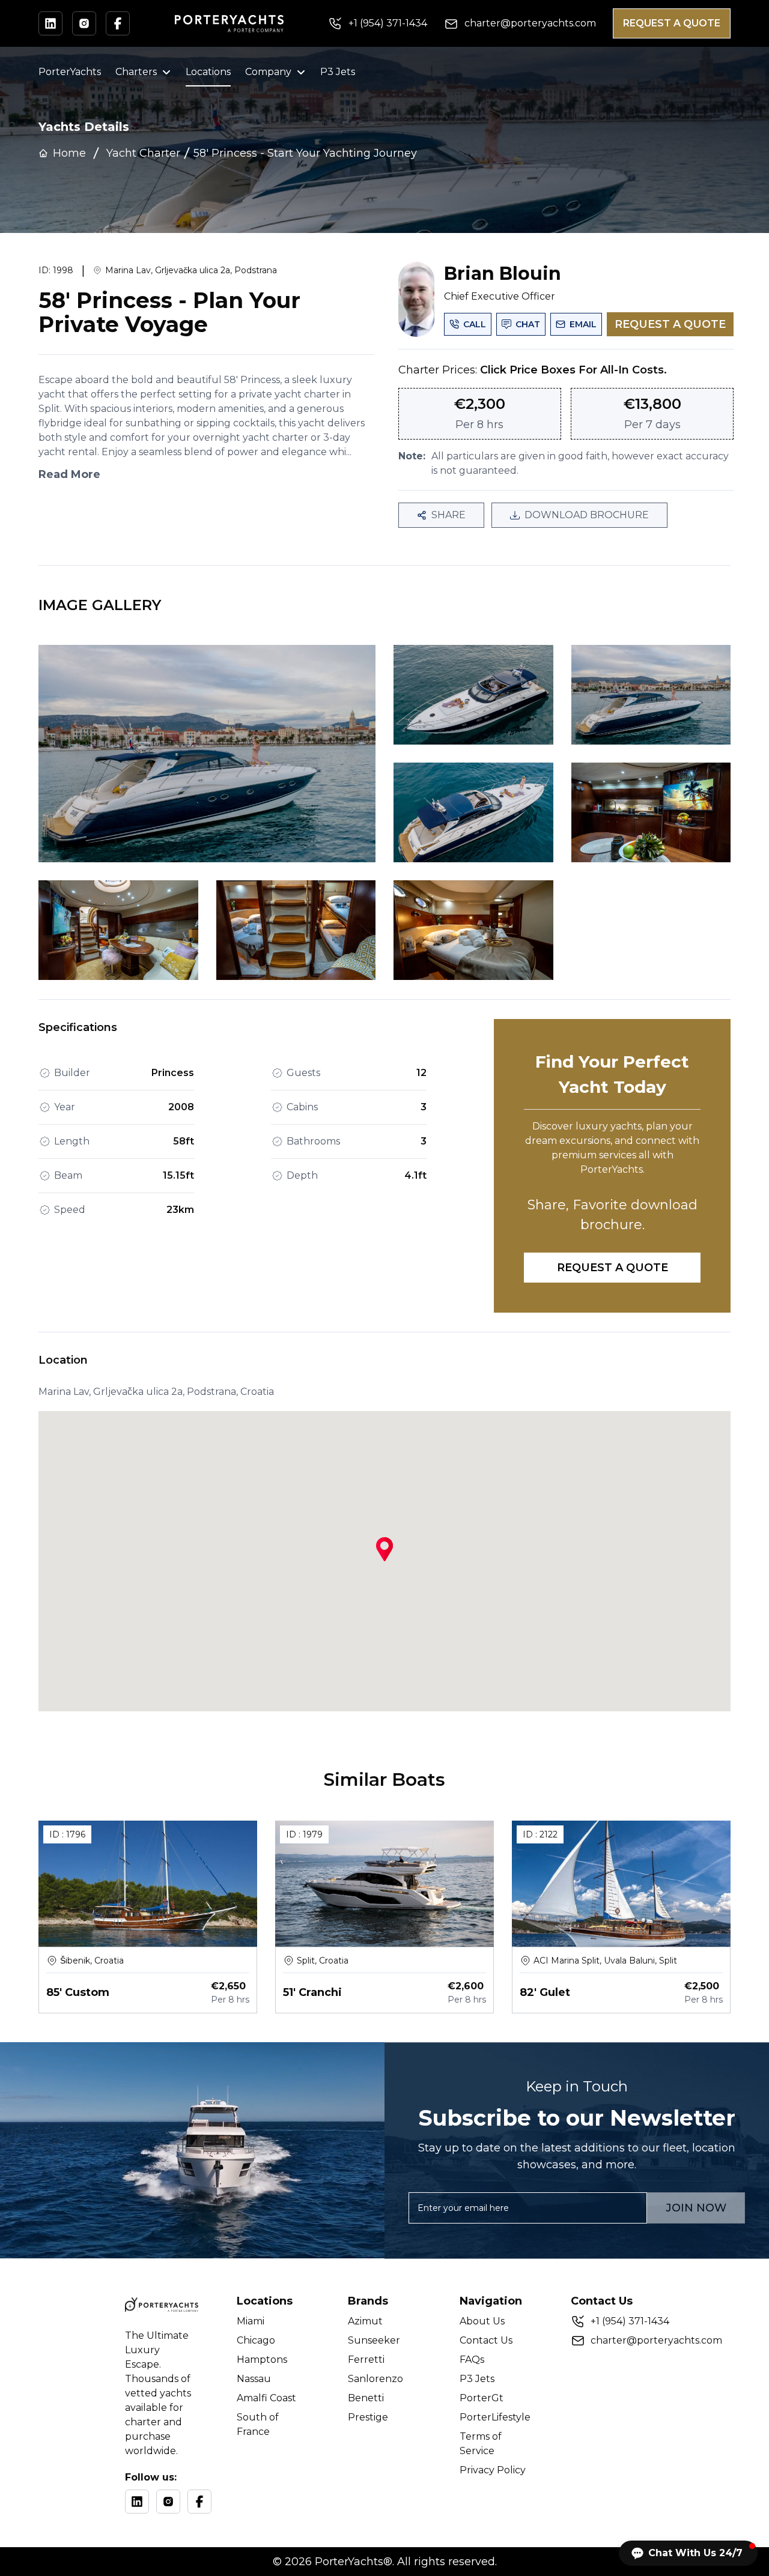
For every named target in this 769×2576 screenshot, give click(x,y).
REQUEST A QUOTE (672, 23)
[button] (688, 2553)
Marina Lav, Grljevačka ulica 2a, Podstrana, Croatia (156, 1392)
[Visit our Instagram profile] (84, 23)
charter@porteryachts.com (656, 2340)
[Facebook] (199, 2502)
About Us (482, 2321)
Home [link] (69, 153)
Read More (69, 474)
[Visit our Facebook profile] (118, 23)
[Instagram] (168, 2502)
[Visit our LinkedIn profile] (50, 23)
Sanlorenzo (375, 2379)
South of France (258, 2424)
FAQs (472, 2360)
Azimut (365, 2321)
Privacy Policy (493, 2470)
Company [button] (268, 72)
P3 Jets (338, 72)
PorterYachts (70, 72)
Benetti (366, 2398)
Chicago (256, 2340)
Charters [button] (136, 72)
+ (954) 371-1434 (630, 2321)
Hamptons (262, 2360)
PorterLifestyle (495, 2417)
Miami (251, 2321)
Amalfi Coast (266, 2398)
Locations (208, 72)
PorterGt (482, 2398)
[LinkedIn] (137, 2502)
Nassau (254, 2379)
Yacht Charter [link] (143, 153)
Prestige (368, 2417)
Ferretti (366, 2360)
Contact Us (486, 2340)
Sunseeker (374, 2340)
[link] (305, 153)
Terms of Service (481, 2444)
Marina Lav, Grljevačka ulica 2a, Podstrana (191, 270)
